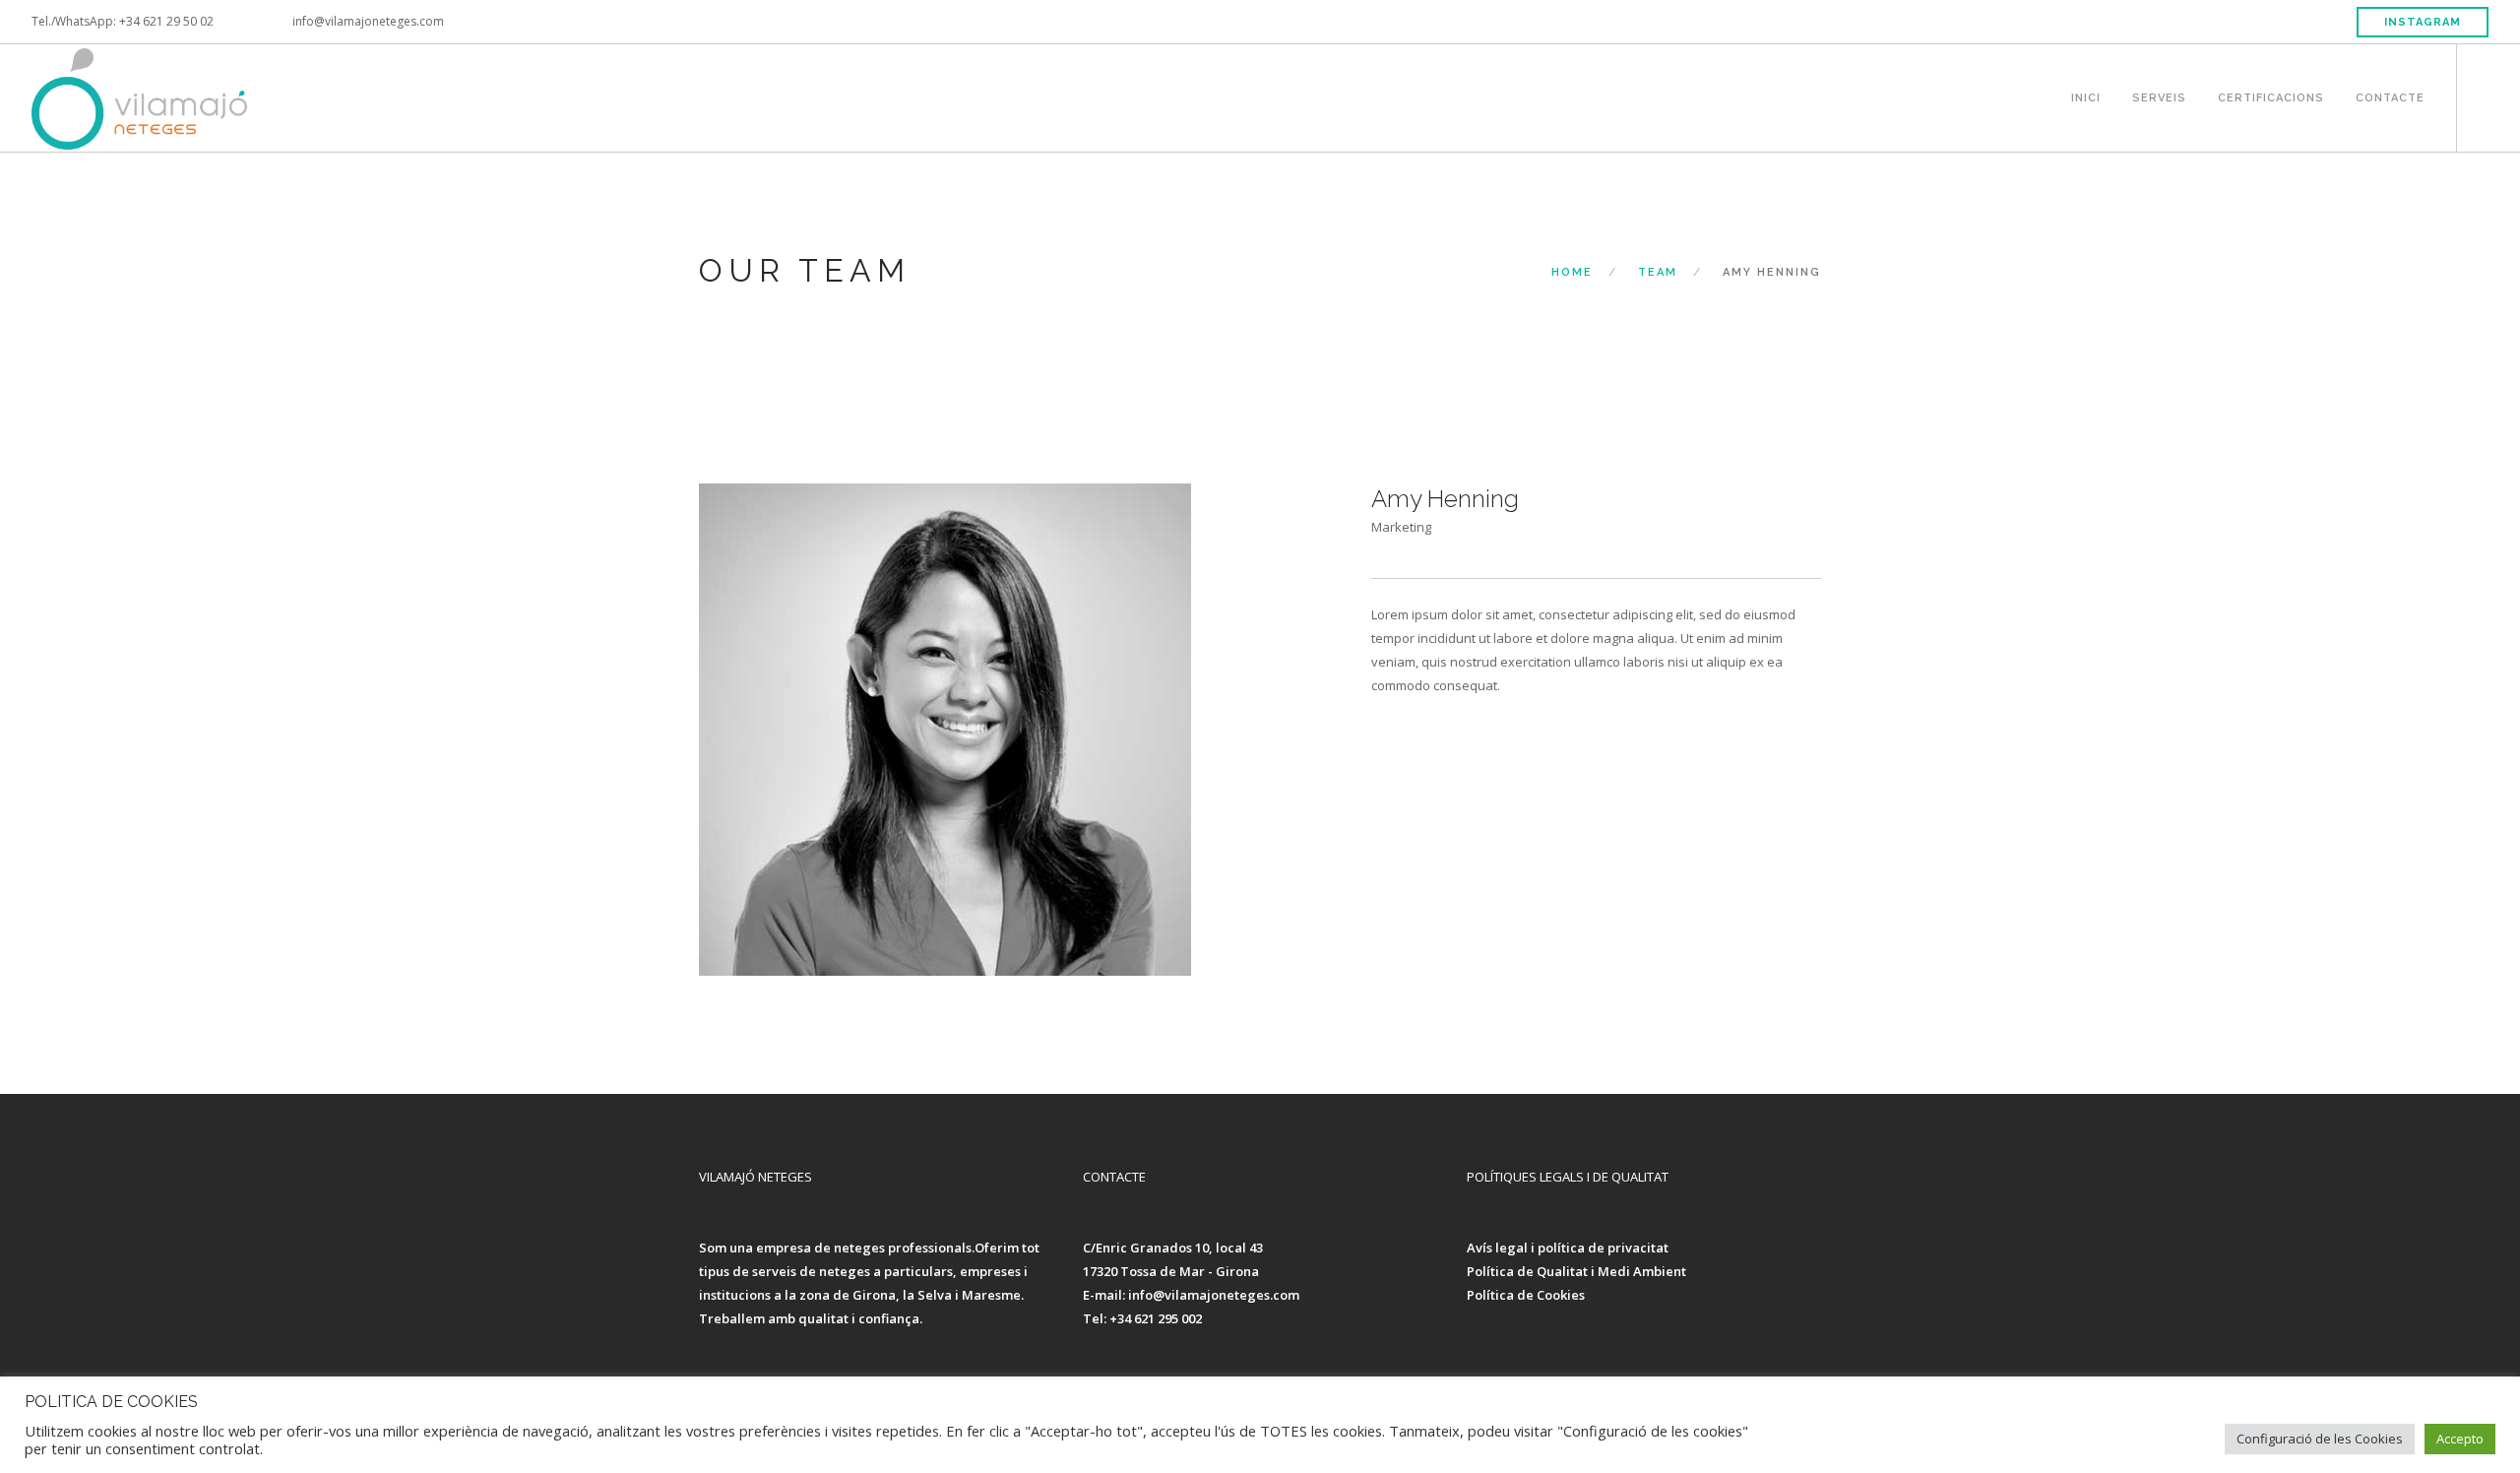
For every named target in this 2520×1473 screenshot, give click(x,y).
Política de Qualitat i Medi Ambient (1576, 1271)
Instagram (2423, 22)
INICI (2086, 96)
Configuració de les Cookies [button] (2320, 1439)
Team (1658, 272)
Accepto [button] (2460, 1439)
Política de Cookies (1526, 1295)
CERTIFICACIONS (2271, 96)
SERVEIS (2159, 96)
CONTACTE (2390, 96)
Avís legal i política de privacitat (1568, 1248)
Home (1572, 272)
